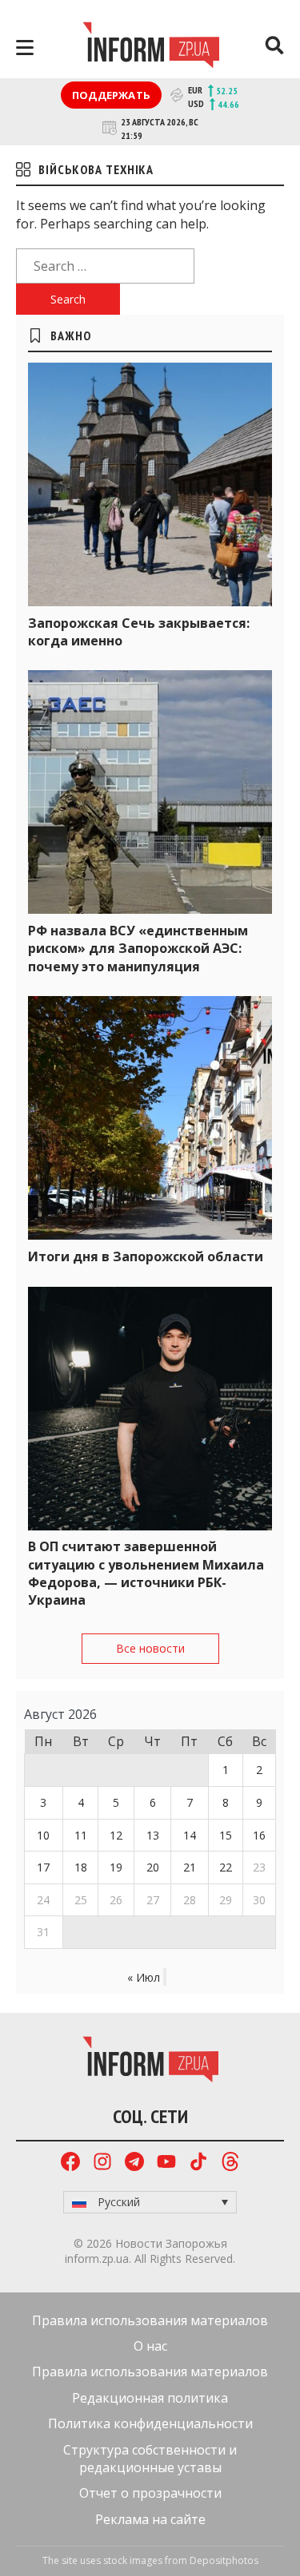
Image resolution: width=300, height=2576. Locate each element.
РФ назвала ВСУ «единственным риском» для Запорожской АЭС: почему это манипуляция (138, 949)
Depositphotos (224, 2560)
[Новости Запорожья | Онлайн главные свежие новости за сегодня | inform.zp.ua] (151, 47)
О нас (150, 2346)
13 (153, 1835)
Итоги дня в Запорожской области (146, 1256)
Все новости (150, 1648)
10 (43, 1835)
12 (116, 1835)
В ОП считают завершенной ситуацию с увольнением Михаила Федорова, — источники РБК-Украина (146, 1573)
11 (81, 1835)
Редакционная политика (150, 2398)
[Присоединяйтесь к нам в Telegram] (134, 2163)
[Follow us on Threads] (230, 2163)
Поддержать (111, 95)
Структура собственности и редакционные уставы (150, 2459)
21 (190, 1867)
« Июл (144, 1977)
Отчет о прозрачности (150, 2493)
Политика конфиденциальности (150, 2423)
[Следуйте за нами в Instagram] (102, 2163)
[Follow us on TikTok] (198, 2163)
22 (226, 1867)
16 (259, 1835)
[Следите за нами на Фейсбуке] (70, 2163)
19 (116, 1867)
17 (43, 1867)
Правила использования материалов (150, 2320)
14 (190, 1835)
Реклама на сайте (150, 2519)
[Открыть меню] (25, 48)
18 (81, 1867)
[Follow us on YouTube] (166, 2163)
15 (226, 1835)
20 (153, 1867)
